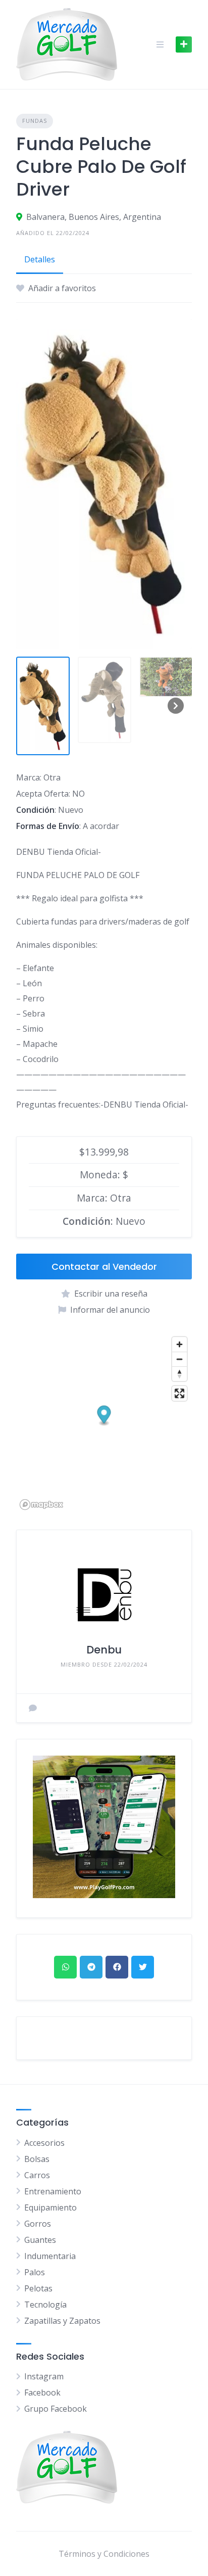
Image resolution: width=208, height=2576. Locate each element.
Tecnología (45, 2305)
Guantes (40, 2240)
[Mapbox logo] (41, 1505)
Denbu (104, 1650)
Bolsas (37, 2159)
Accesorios (44, 2143)
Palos (35, 2272)
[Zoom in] (179, 1344)
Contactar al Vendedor (104, 1267)
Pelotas (38, 2288)
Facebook (42, 2393)
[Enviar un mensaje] (33, 1708)
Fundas (35, 121)
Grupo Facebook (56, 2409)
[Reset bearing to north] (179, 1374)
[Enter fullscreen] (179, 1393)
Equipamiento (50, 2207)
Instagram (44, 2376)
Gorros (38, 2224)
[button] (104, 1416)
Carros (37, 2175)
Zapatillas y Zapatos (62, 2321)
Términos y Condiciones (104, 2554)
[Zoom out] (179, 1359)
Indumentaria (50, 2256)
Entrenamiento (53, 2191)
